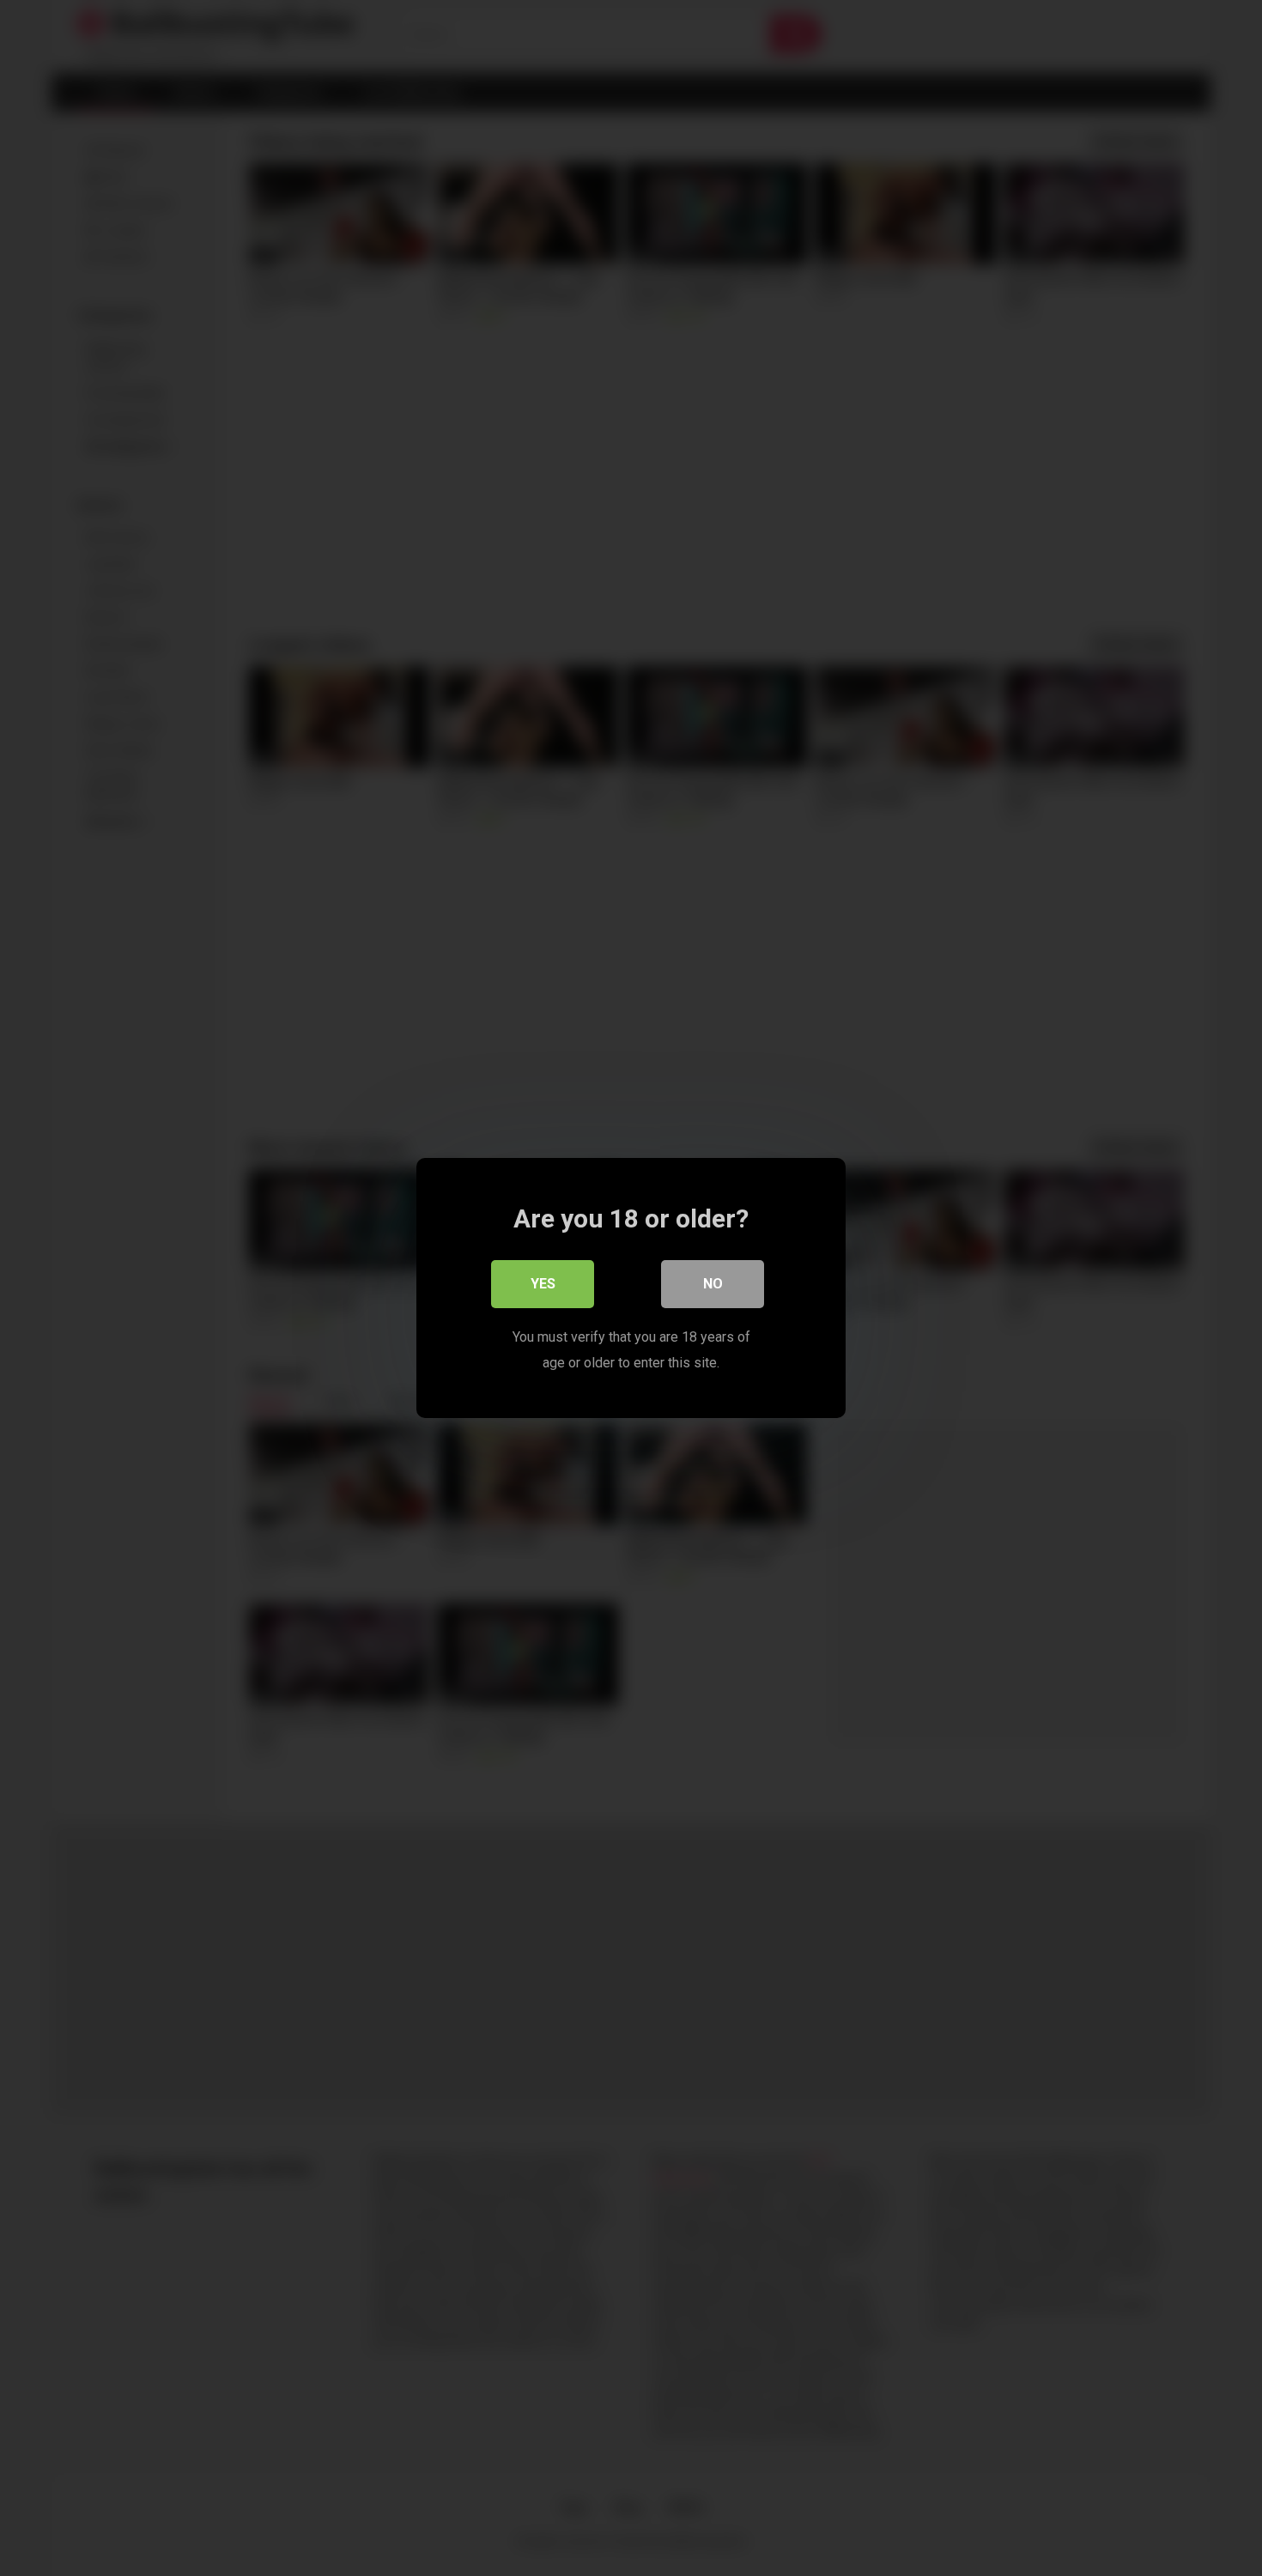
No (713, 1284)
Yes (543, 1284)
